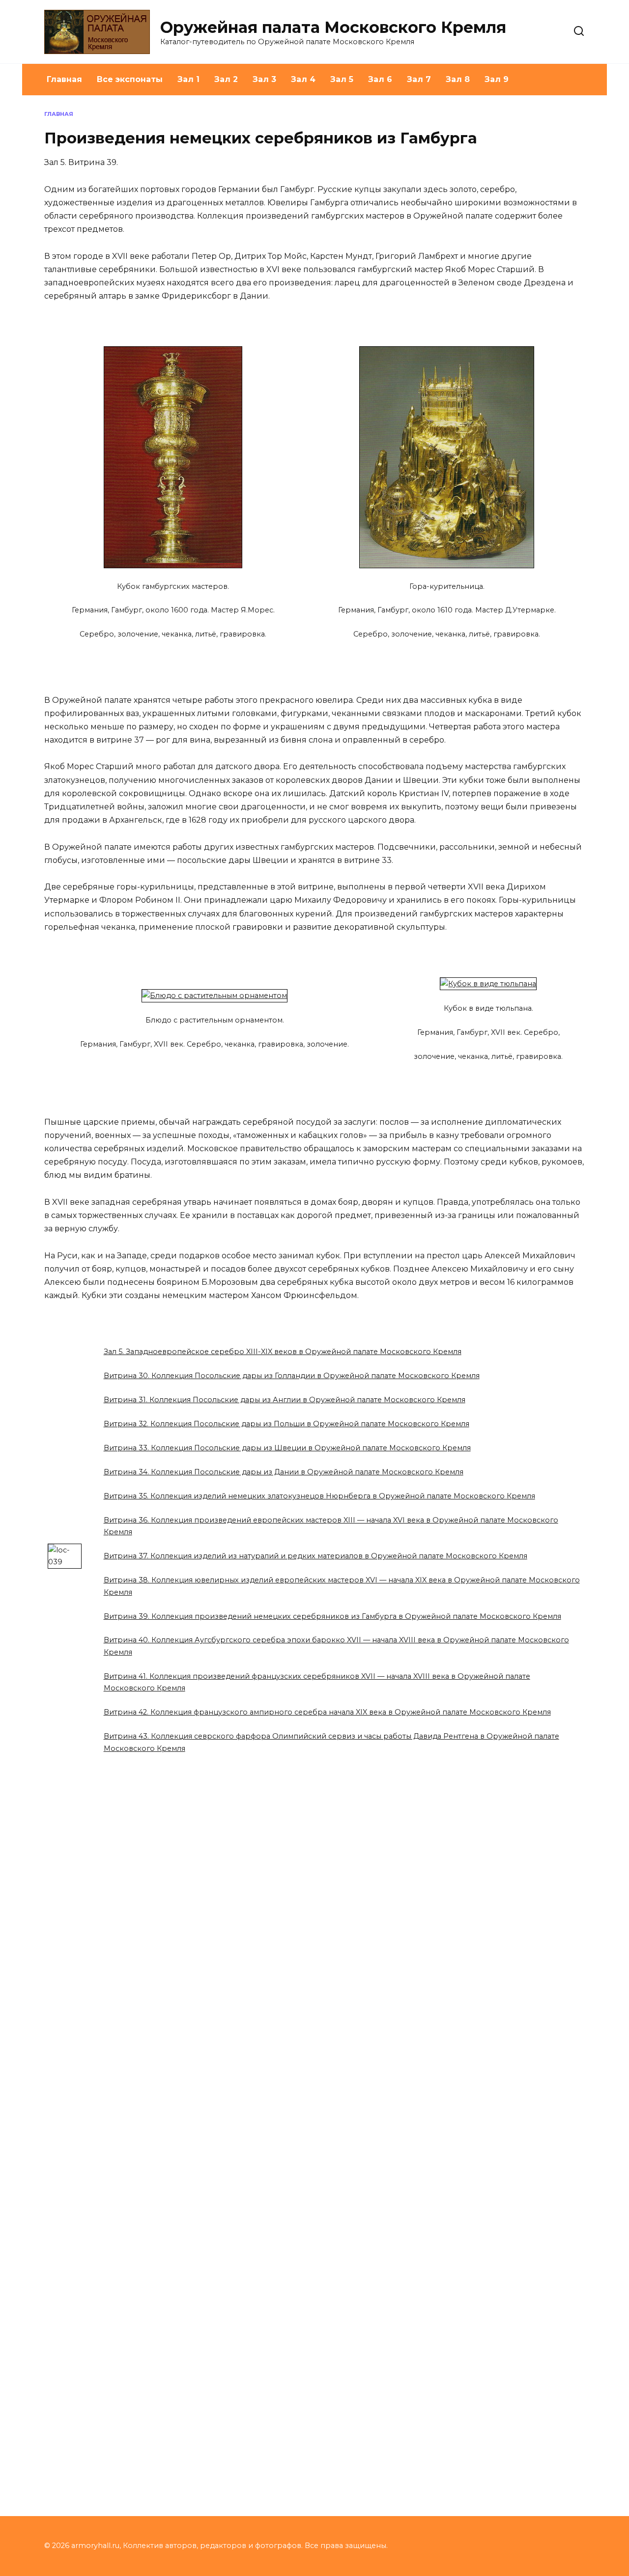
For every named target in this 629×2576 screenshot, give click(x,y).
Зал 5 (342, 79)
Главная (64, 79)
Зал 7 (419, 79)
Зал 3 (264, 79)
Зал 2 (226, 79)
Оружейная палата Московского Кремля (333, 27)
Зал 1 (188, 79)
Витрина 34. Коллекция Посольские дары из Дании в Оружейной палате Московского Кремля (284, 1472)
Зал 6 (380, 79)
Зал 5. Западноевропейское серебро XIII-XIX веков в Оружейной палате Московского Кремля (283, 1352)
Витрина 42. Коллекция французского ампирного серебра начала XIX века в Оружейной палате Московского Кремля (327, 1712)
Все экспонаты (130, 79)
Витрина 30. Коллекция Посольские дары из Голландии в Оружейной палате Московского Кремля (292, 1376)
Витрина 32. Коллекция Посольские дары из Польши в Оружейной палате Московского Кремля (286, 1424)
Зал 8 (458, 79)
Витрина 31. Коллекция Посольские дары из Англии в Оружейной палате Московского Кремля (285, 1400)
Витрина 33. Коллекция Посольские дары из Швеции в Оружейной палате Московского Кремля (287, 1448)
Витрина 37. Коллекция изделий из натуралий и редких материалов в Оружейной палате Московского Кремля (315, 1556)
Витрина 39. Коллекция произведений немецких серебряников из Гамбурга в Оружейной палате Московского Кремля (332, 1616)
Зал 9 (497, 79)
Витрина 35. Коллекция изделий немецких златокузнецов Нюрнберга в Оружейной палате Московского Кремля (319, 1496)
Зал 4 (303, 79)
